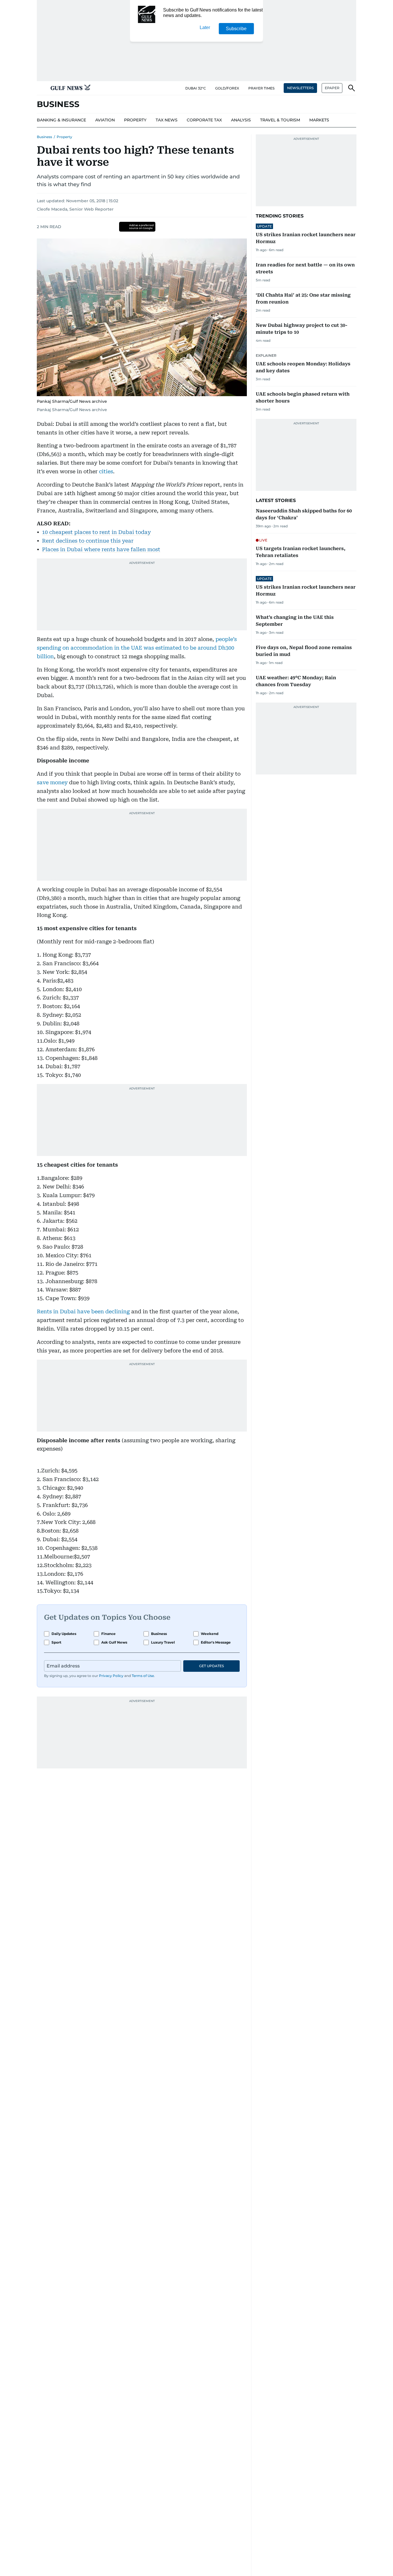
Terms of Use (143, 1676)
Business (44, 137)
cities (106, 471)
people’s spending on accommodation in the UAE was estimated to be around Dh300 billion (137, 648)
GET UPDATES (211, 1666)
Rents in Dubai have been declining (83, 1311)
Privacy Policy (111, 1676)
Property (64, 137)
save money (53, 782)
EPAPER (332, 88)
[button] (41, 88)
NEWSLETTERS (300, 88)
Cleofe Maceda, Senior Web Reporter (75, 209)
